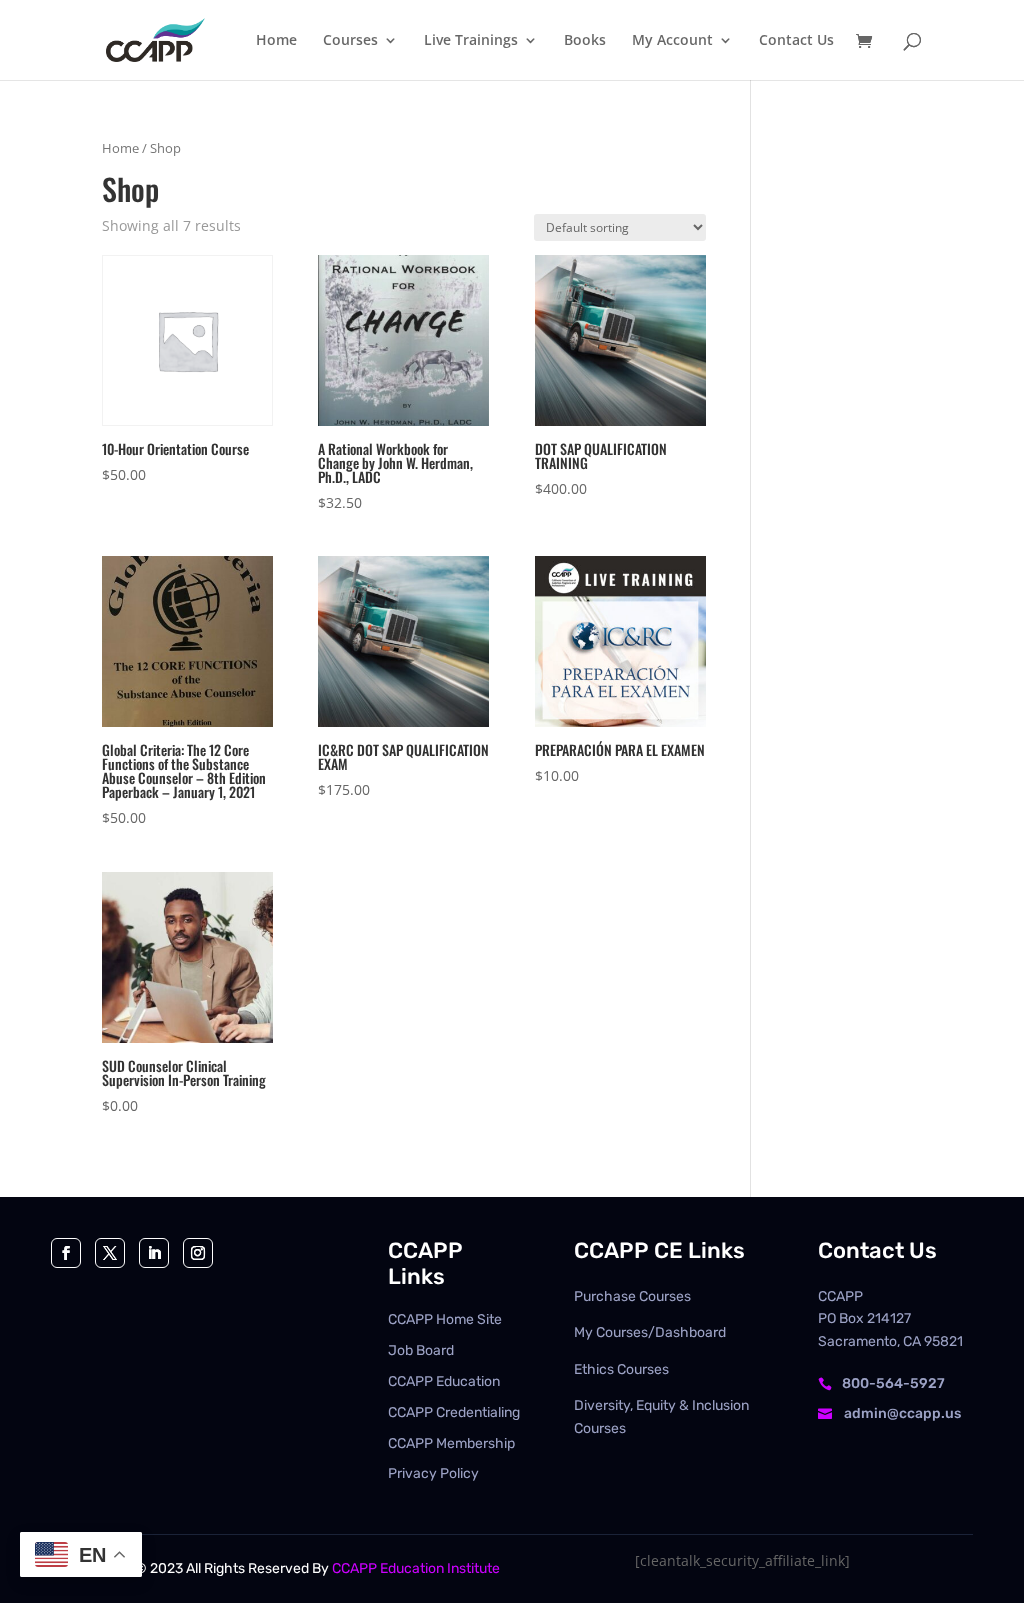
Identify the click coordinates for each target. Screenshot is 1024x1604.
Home (120, 148)
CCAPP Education (444, 1381)
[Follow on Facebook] (66, 1253)
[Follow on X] (110, 1253)
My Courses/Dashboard (650, 1332)
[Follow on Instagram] (198, 1253)
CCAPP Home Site (445, 1319)
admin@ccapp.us (902, 1413)
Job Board (421, 1350)
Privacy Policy (433, 1473)
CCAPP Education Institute (416, 1568)
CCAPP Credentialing (454, 1412)
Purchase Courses (632, 1296)
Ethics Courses (621, 1369)
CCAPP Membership (451, 1443)
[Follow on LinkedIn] (154, 1253)
